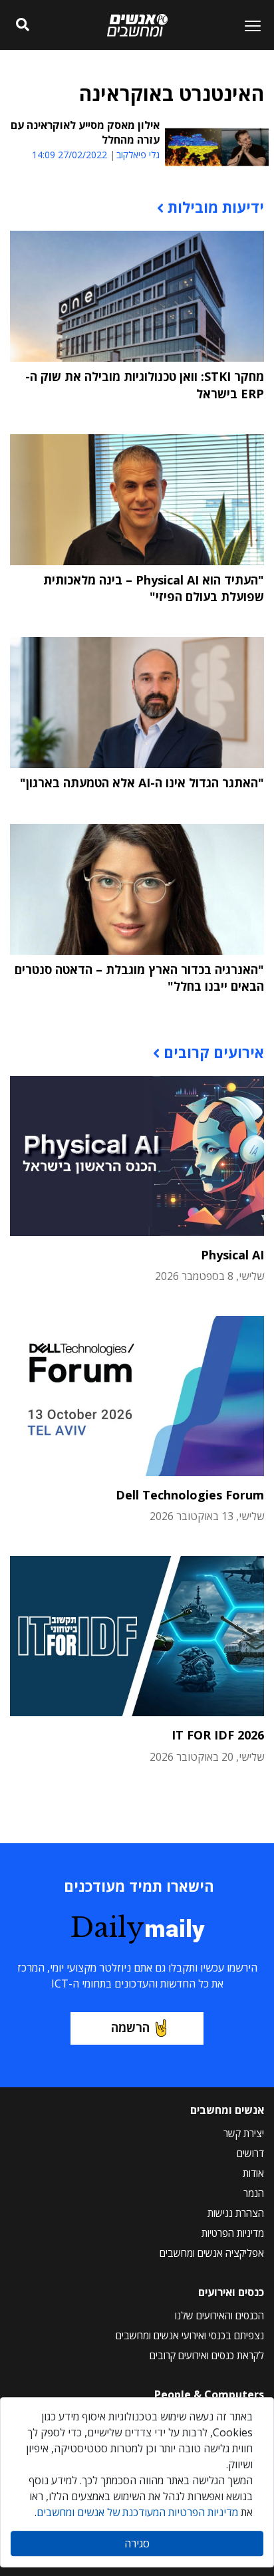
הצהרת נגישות (236, 2213)
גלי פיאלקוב (138, 155)
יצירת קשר (244, 2133)
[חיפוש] (23, 25)
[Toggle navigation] (247, 25)
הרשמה (130, 2027)
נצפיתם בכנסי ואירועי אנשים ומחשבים (190, 2335)
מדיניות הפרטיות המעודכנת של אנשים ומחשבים (137, 2512)
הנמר (254, 2193)
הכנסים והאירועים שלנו (219, 2315)
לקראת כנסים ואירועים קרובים (207, 2355)
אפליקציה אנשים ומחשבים (212, 2253)
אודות (253, 2173)
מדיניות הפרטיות (233, 2233)
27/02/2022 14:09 (69, 155)
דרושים (250, 2153)
